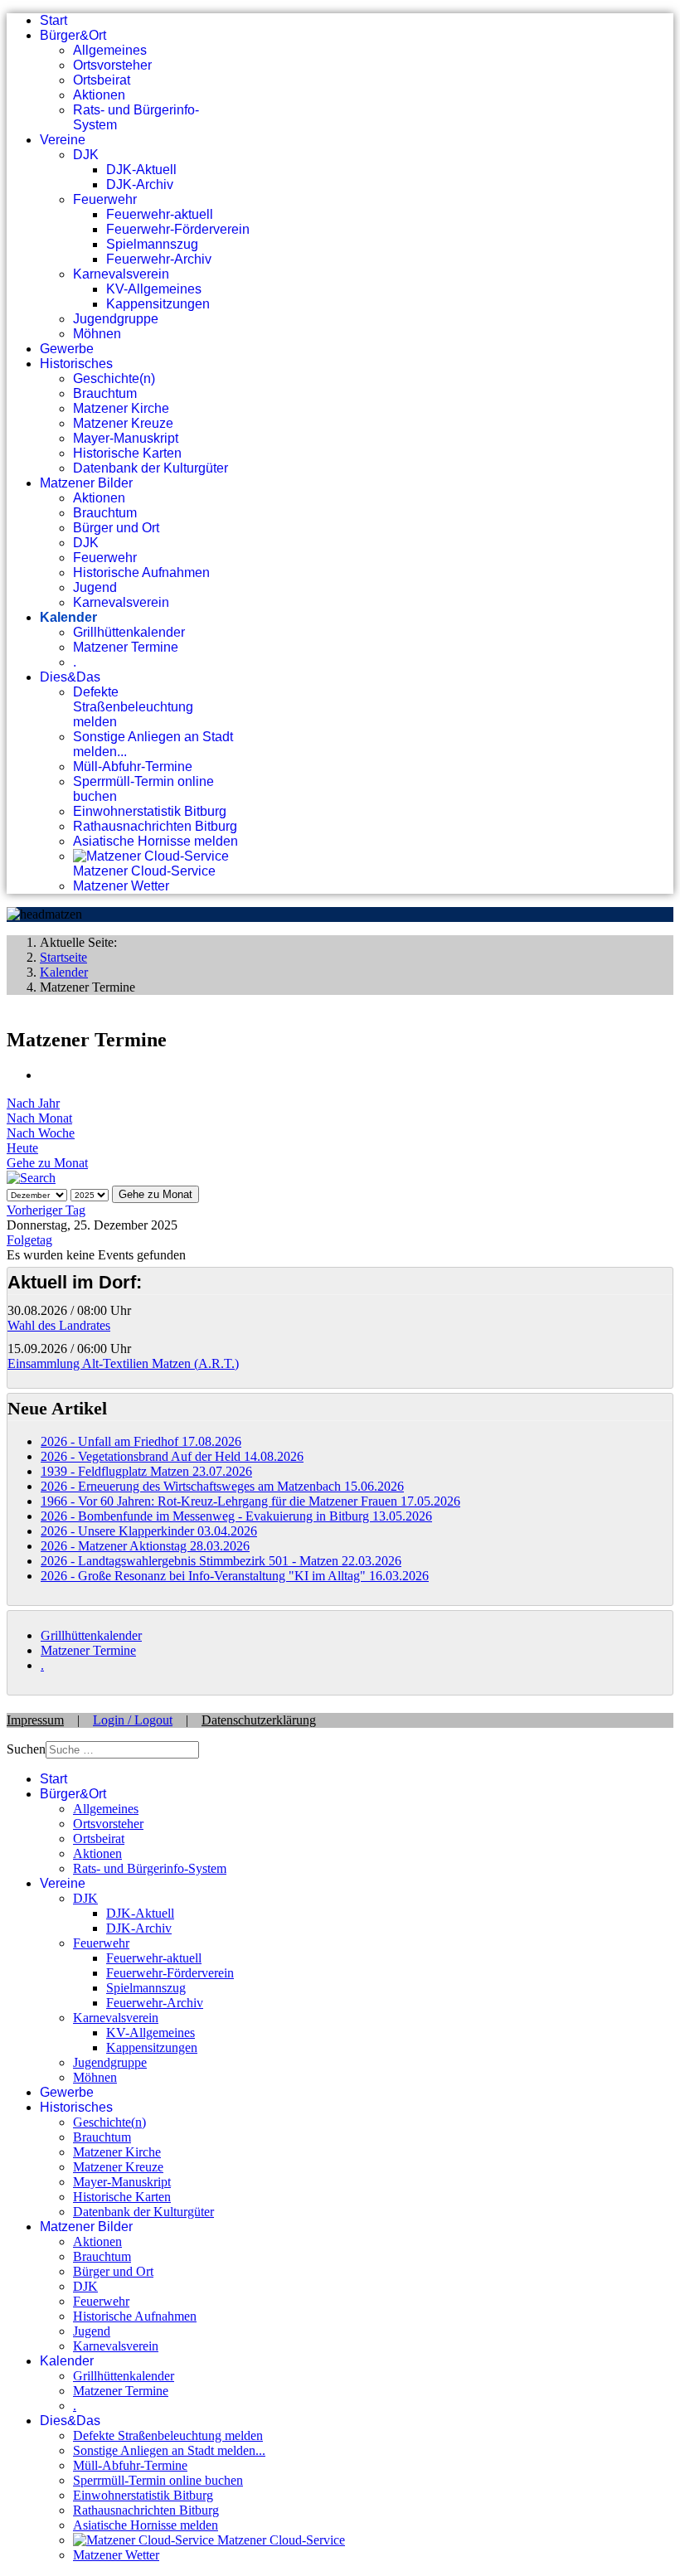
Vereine (63, 140)
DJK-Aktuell (141, 170)
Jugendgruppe (116, 319)
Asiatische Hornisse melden (155, 841)
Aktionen (99, 95)
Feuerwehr (105, 199)
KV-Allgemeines (154, 289)
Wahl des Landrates (59, 1325)
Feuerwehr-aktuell (160, 214)
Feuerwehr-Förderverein (178, 229)
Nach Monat (39, 1118)
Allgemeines (110, 50)
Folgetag (29, 1240)
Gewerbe (67, 349)
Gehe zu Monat (47, 1163)
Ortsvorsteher (112, 65)
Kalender (68, 617)
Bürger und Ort (116, 528)
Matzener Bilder (86, 483)
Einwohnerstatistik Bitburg (150, 811)
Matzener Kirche (121, 408)
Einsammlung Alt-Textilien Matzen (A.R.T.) (123, 1363)
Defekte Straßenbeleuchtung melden (133, 707)
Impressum (35, 1720)
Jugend (95, 587)
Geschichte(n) (114, 378)
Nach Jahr (33, 1103)
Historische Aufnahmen (141, 572)
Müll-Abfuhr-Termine (133, 766)
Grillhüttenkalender (129, 632)
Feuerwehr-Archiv (159, 259)
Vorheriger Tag (46, 1210)
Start (53, 20)
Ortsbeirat (102, 80)
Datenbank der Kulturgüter (151, 468)
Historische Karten (127, 453)
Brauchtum (105, 393)
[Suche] (31, 1178)
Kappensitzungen (158, 304)
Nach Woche (41, 1133)
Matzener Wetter (121, 886)
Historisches (76, 364)
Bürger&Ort (73, 35)
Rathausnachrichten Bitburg (155, 826)
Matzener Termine (126, 647)
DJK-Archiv (140, 184)
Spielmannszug (152, 244)
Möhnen (97, 334)
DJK (86, 155)
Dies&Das (70, 677)
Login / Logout (133, 1720)
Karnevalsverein (121, 274)
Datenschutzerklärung (259, 1720)
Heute (22, 1148)
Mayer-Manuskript (126, 438)
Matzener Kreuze (123, 423)
